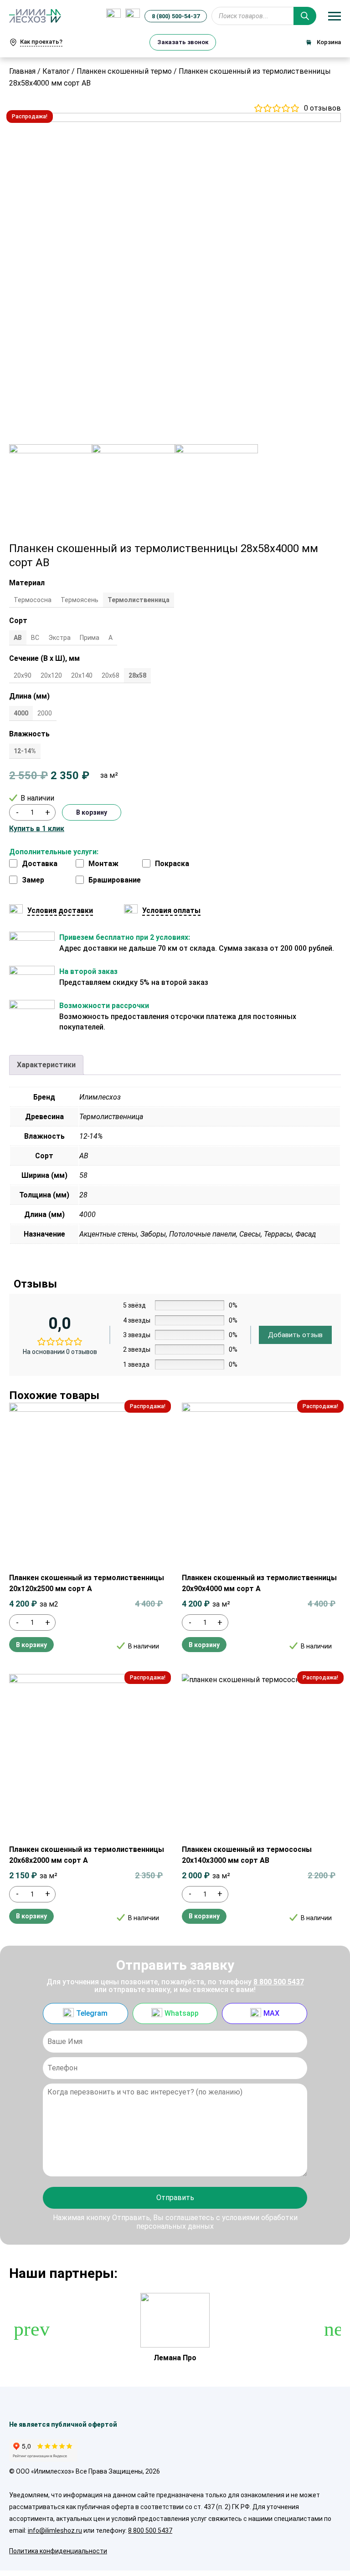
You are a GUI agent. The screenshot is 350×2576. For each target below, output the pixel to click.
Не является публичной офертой (63, 2424)
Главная (22, 71)
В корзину (92, 812)
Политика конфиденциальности (58, 2551)
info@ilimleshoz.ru (55, 2530)
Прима (90, 638)
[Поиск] (305, 16)
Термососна (33, 600)
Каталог (56, 71)
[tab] (46, 1065)
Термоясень (80, 600)
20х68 (111, 675)
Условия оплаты (171, 910)
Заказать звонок (183, 42)
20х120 (51, 675)
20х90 (23, 675)
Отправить (175, 2198)
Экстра (59, 638)
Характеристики (46, 1065)
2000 (45, 713)
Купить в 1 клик (37, 829)
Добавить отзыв (295, 1335)
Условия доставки (60, 910)
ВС (35, 638)
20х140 (82, 675)
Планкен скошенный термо (124, 71)
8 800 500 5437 (279, 1982)
